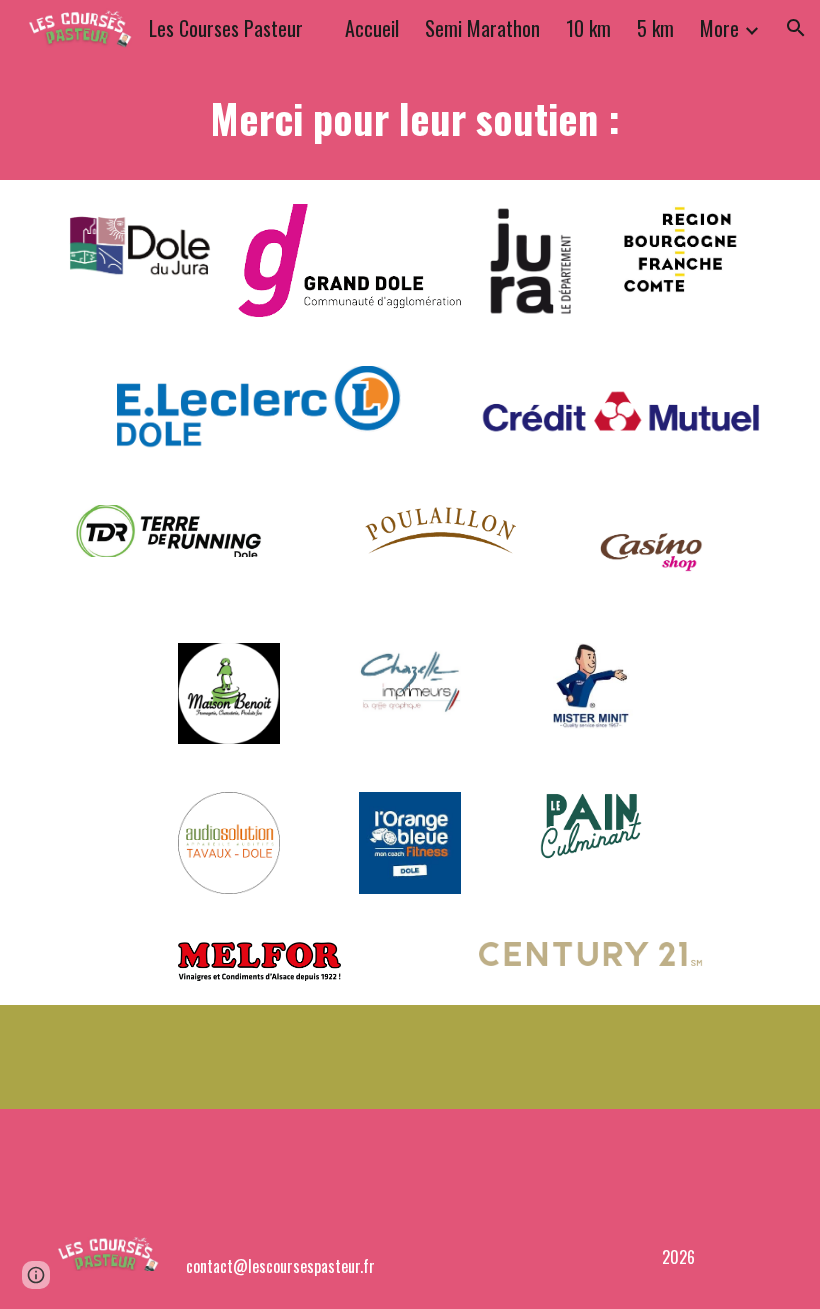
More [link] (719, 28)
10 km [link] (588, 28)
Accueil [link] (372, 28)
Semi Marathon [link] (482, 28)
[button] (796, 28)
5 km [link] (655, 28)
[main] (410, 118)
